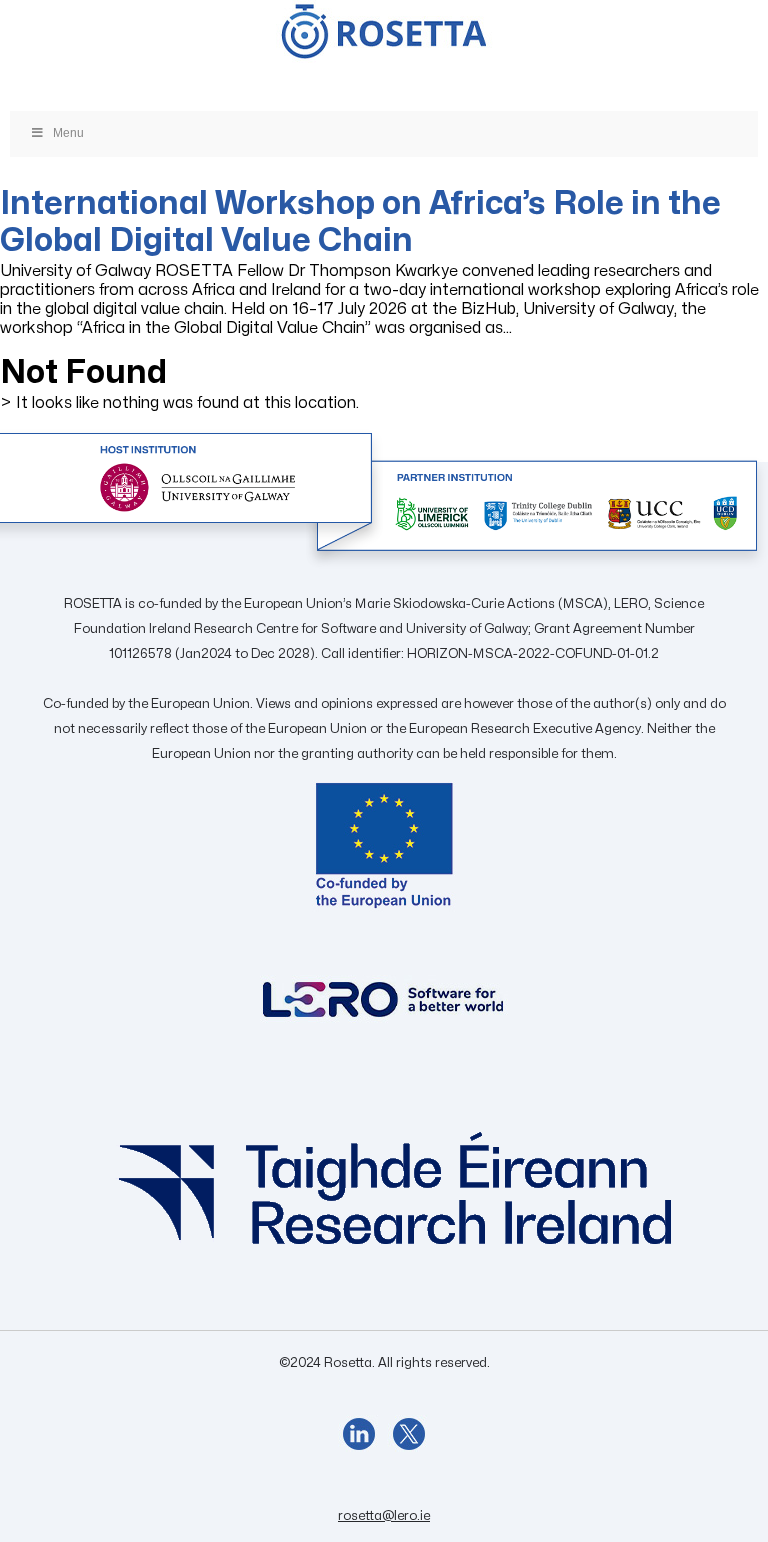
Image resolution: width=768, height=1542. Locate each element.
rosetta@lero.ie (384, 1516)
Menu (68, 133)
